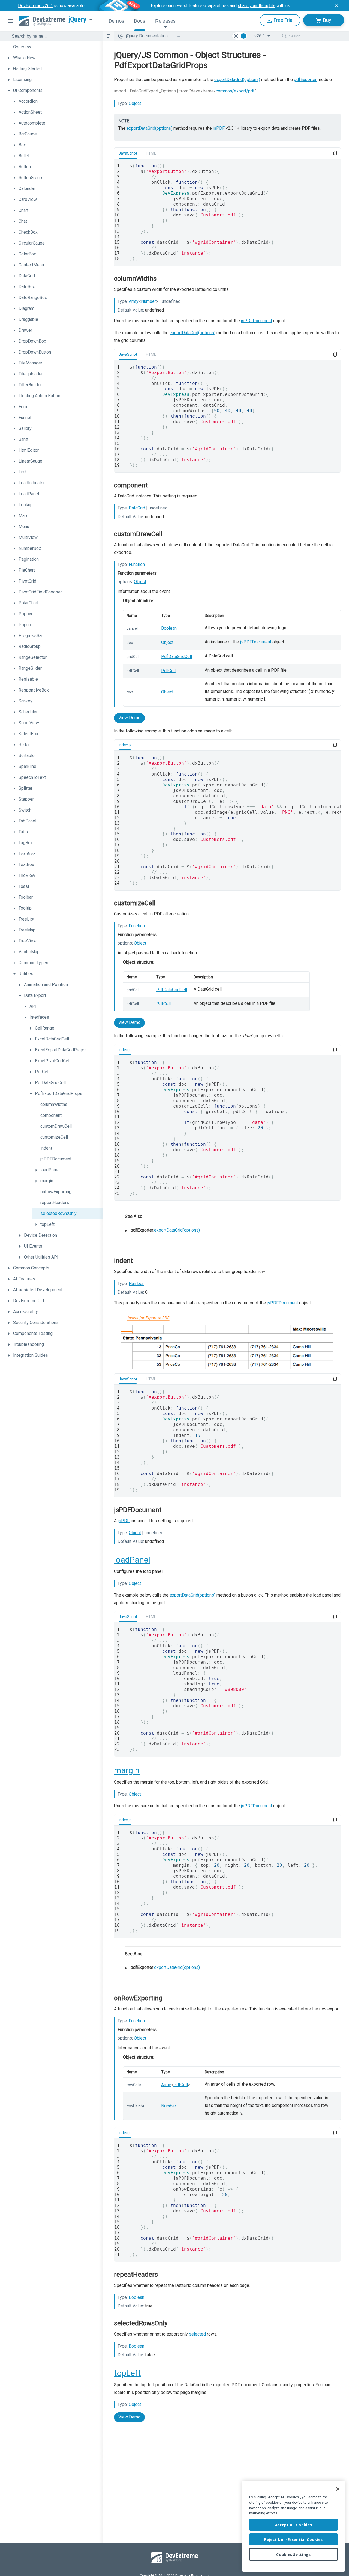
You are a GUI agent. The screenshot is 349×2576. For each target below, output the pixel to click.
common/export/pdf (235, 91)
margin (127, 1770)
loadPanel (132, 1560)
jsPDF (219, 128)
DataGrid (137, 508)
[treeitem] (54, 47)
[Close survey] (336, 6)
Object (135, 103)
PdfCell (168, 671)
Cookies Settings (294, 2554)
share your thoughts (257, 6)
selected (197, 2334)
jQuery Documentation (147, 36)
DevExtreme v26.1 (35, 6)
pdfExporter (305, 79)
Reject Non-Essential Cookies (293, 2539)
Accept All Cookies (294, 2525)
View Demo (129, 718)
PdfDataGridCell (177, 657)
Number (148, 301)
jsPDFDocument (257, 321)
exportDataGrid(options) (237, 79)
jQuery (77, 19)
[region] (294, 2526)
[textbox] (54, 36)
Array (134, 301)
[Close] (338, 2489)
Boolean (169, 628)
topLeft (127, 2373)
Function (137, 564)
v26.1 (260, 36)
